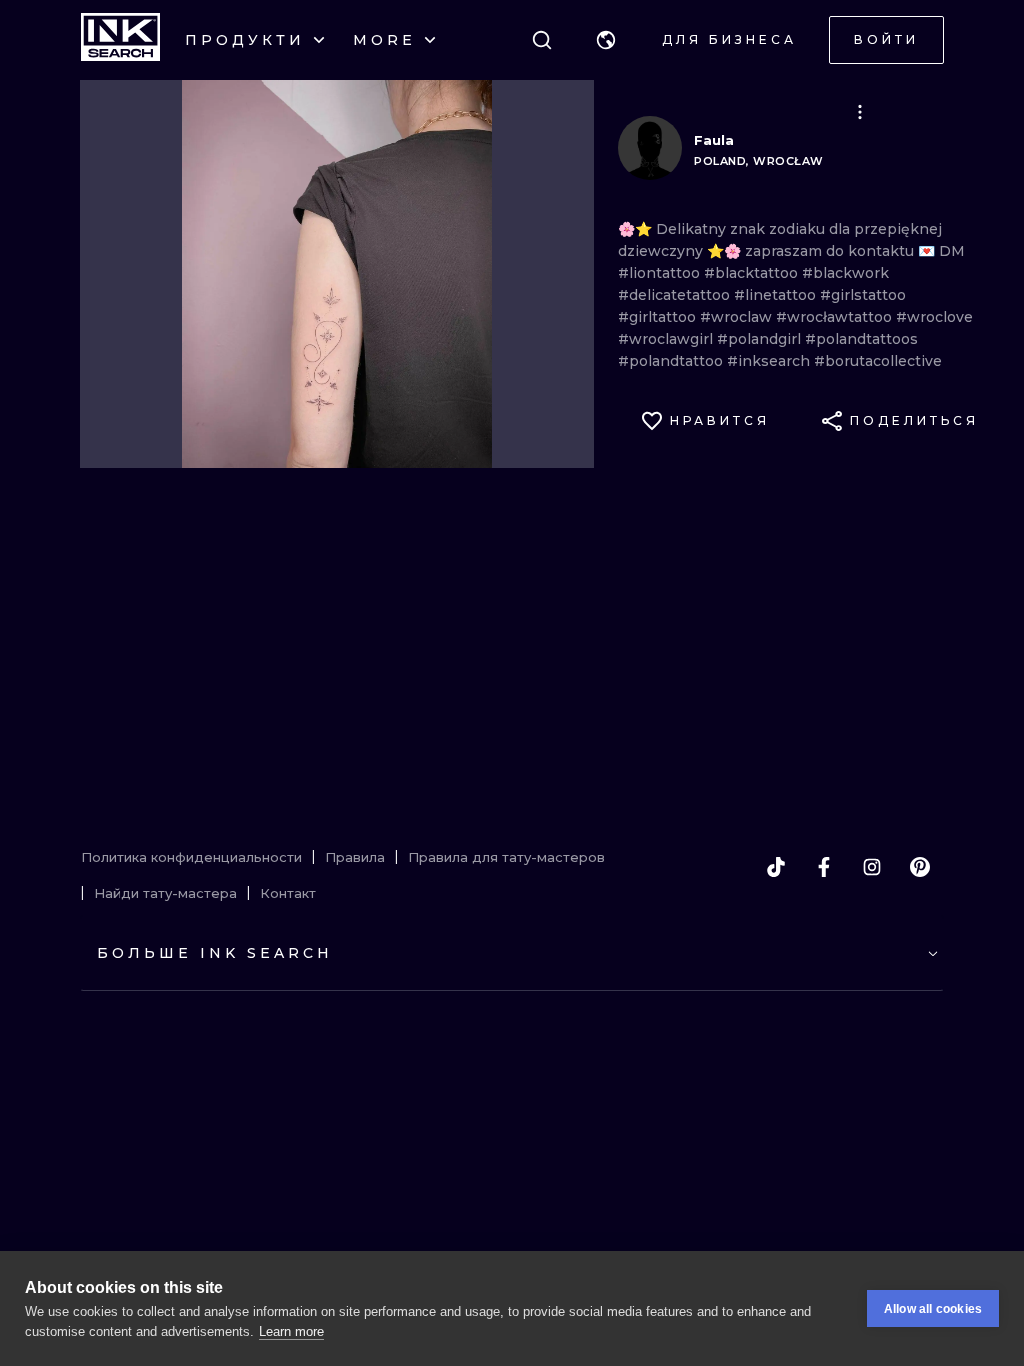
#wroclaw (738, 317)
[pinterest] (920, 867)
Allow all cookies (933, 1309)
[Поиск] (542, 40)
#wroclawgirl (667, 339)
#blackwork (845, 273)
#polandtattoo (672, 361)
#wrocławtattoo (836, 317)
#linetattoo (777, 295)
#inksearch (770, 361)
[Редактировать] (860, 112)
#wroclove (934, 317)
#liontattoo (661, 273)
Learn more (291, 1331)
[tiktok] (776, 867)
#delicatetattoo (676, 295)
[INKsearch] (120, 40)
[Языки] (606, 40)
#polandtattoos (861, 339)
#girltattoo (659, 317)
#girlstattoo (863, 295)
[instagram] (872, 867)
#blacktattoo (753, 273)
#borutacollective (878, 361)
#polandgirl (761, 339)
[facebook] (824, 867)
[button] (606, 40)
